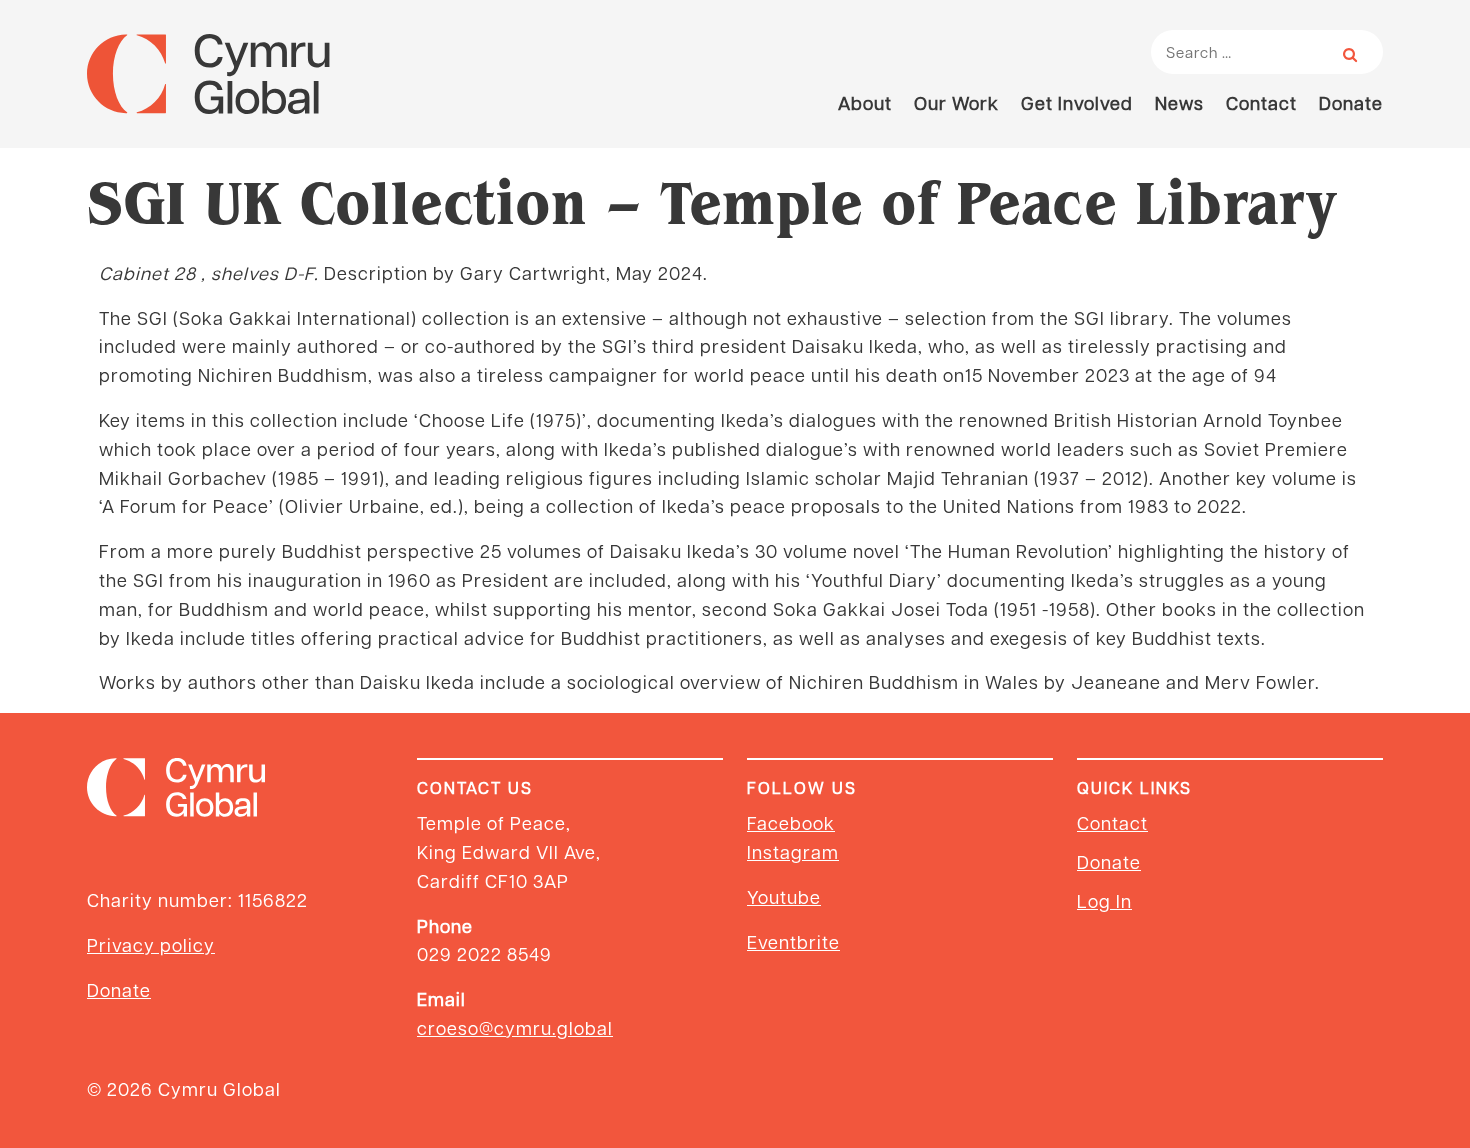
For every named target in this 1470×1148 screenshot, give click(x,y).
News (1179, 102)
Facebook (791, 822)
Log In (1104, 900)
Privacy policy (151, 944)
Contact (1261, 102)
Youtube (784, 896)
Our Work (956, 102)
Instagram (793, 851)
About (865, 102)
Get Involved (1077, 102)
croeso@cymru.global (515, 1027)
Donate (1351, 102)
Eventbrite (793, 941)
